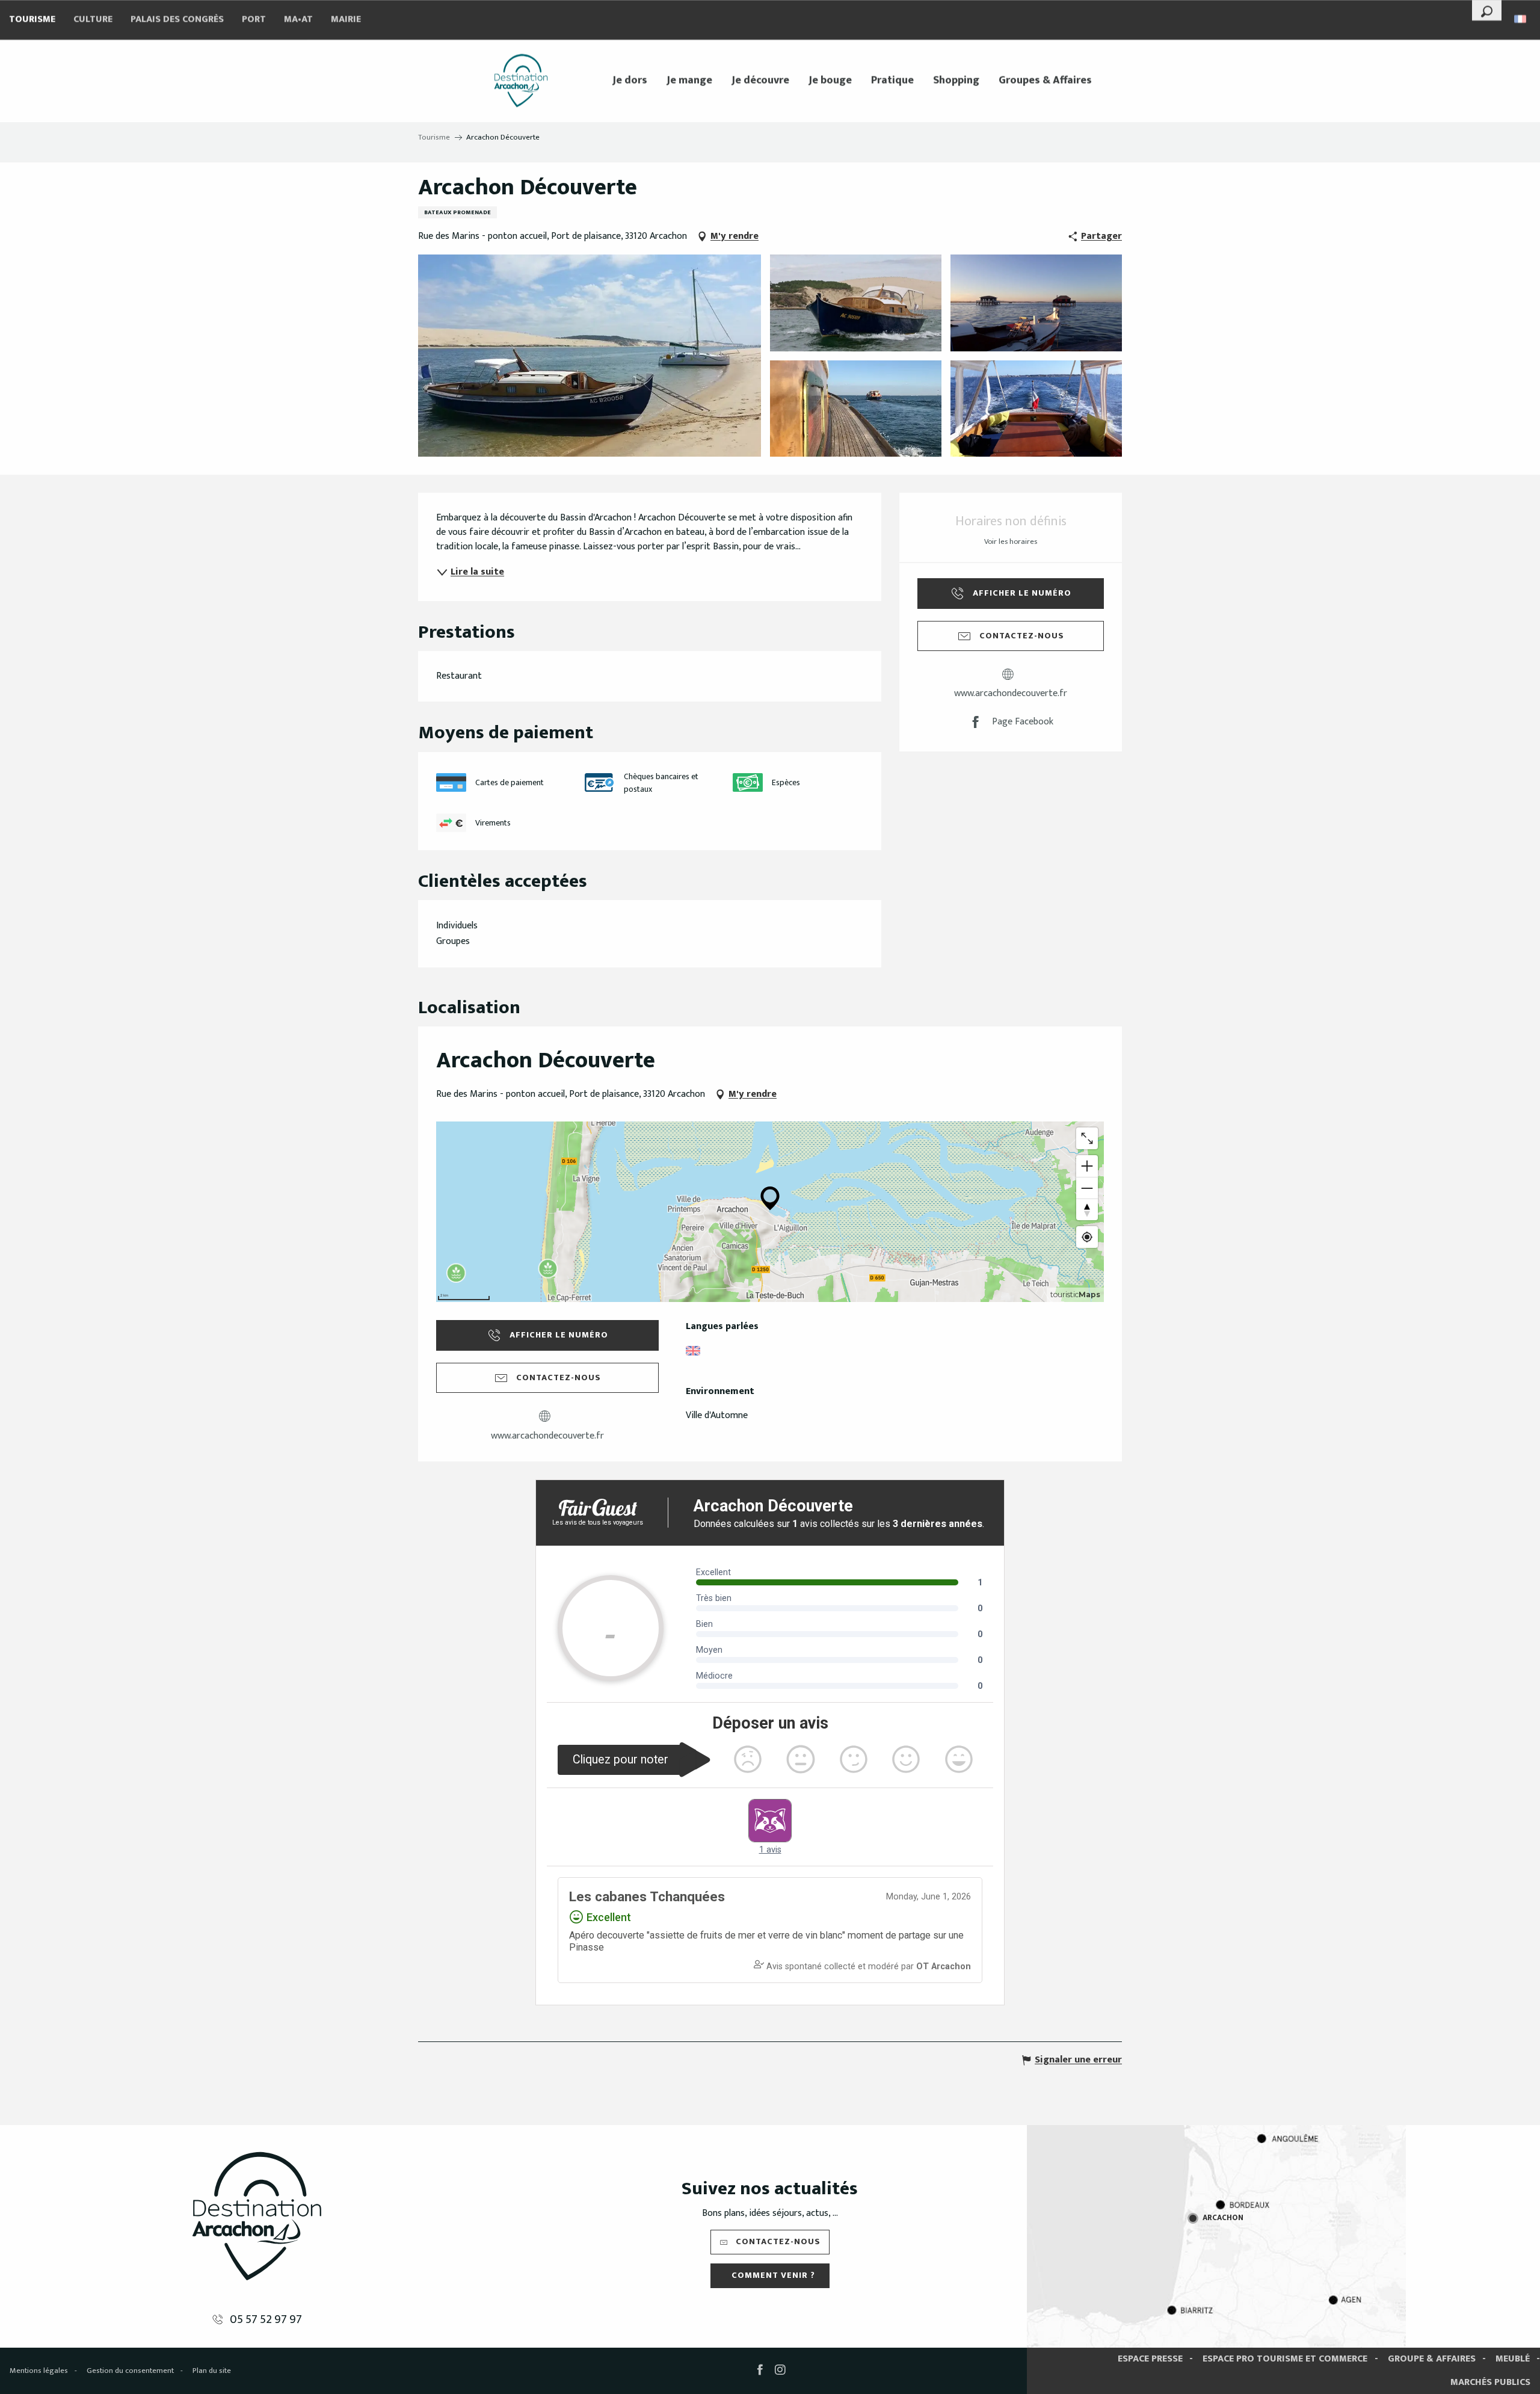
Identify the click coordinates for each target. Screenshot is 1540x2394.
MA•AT (298, 20)
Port (254, 20)
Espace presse (1150, 2359)
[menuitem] (521, 81)
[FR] (1521, 19)
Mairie (346, 20)
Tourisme (32, 20)
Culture (93, 20)
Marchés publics (1490, 2382)
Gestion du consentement (130, 2371)
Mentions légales (39, 2371)
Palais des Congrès (177, 20)
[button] (1487, 10)
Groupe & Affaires (1432, 2359)
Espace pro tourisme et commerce (1285, 2359)
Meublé (1513, 2359)
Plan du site (212, 2371)
